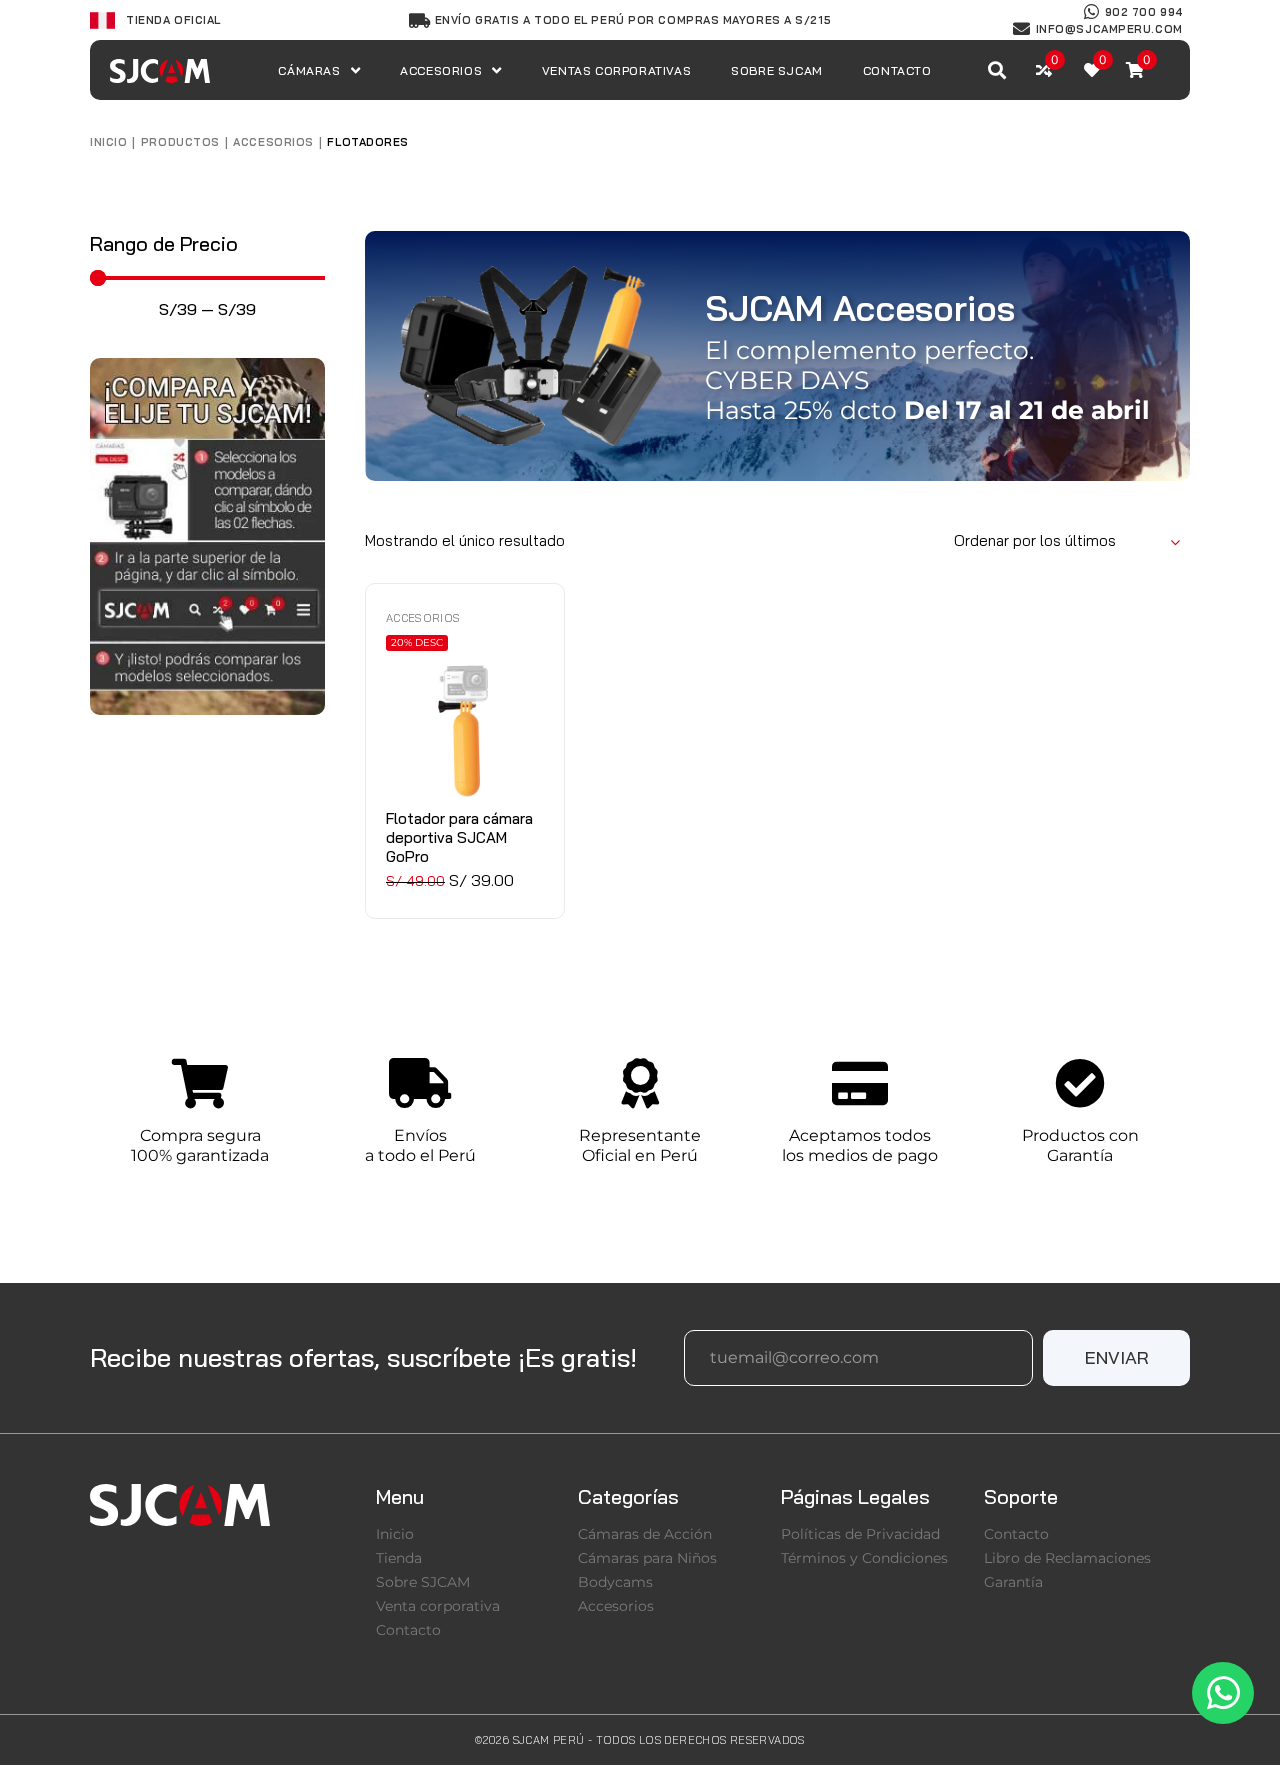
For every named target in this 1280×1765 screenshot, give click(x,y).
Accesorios (273, 142)
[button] (1116, 1358)
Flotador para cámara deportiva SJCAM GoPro (459, 837)
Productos (180, 142)
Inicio (108, 142)
